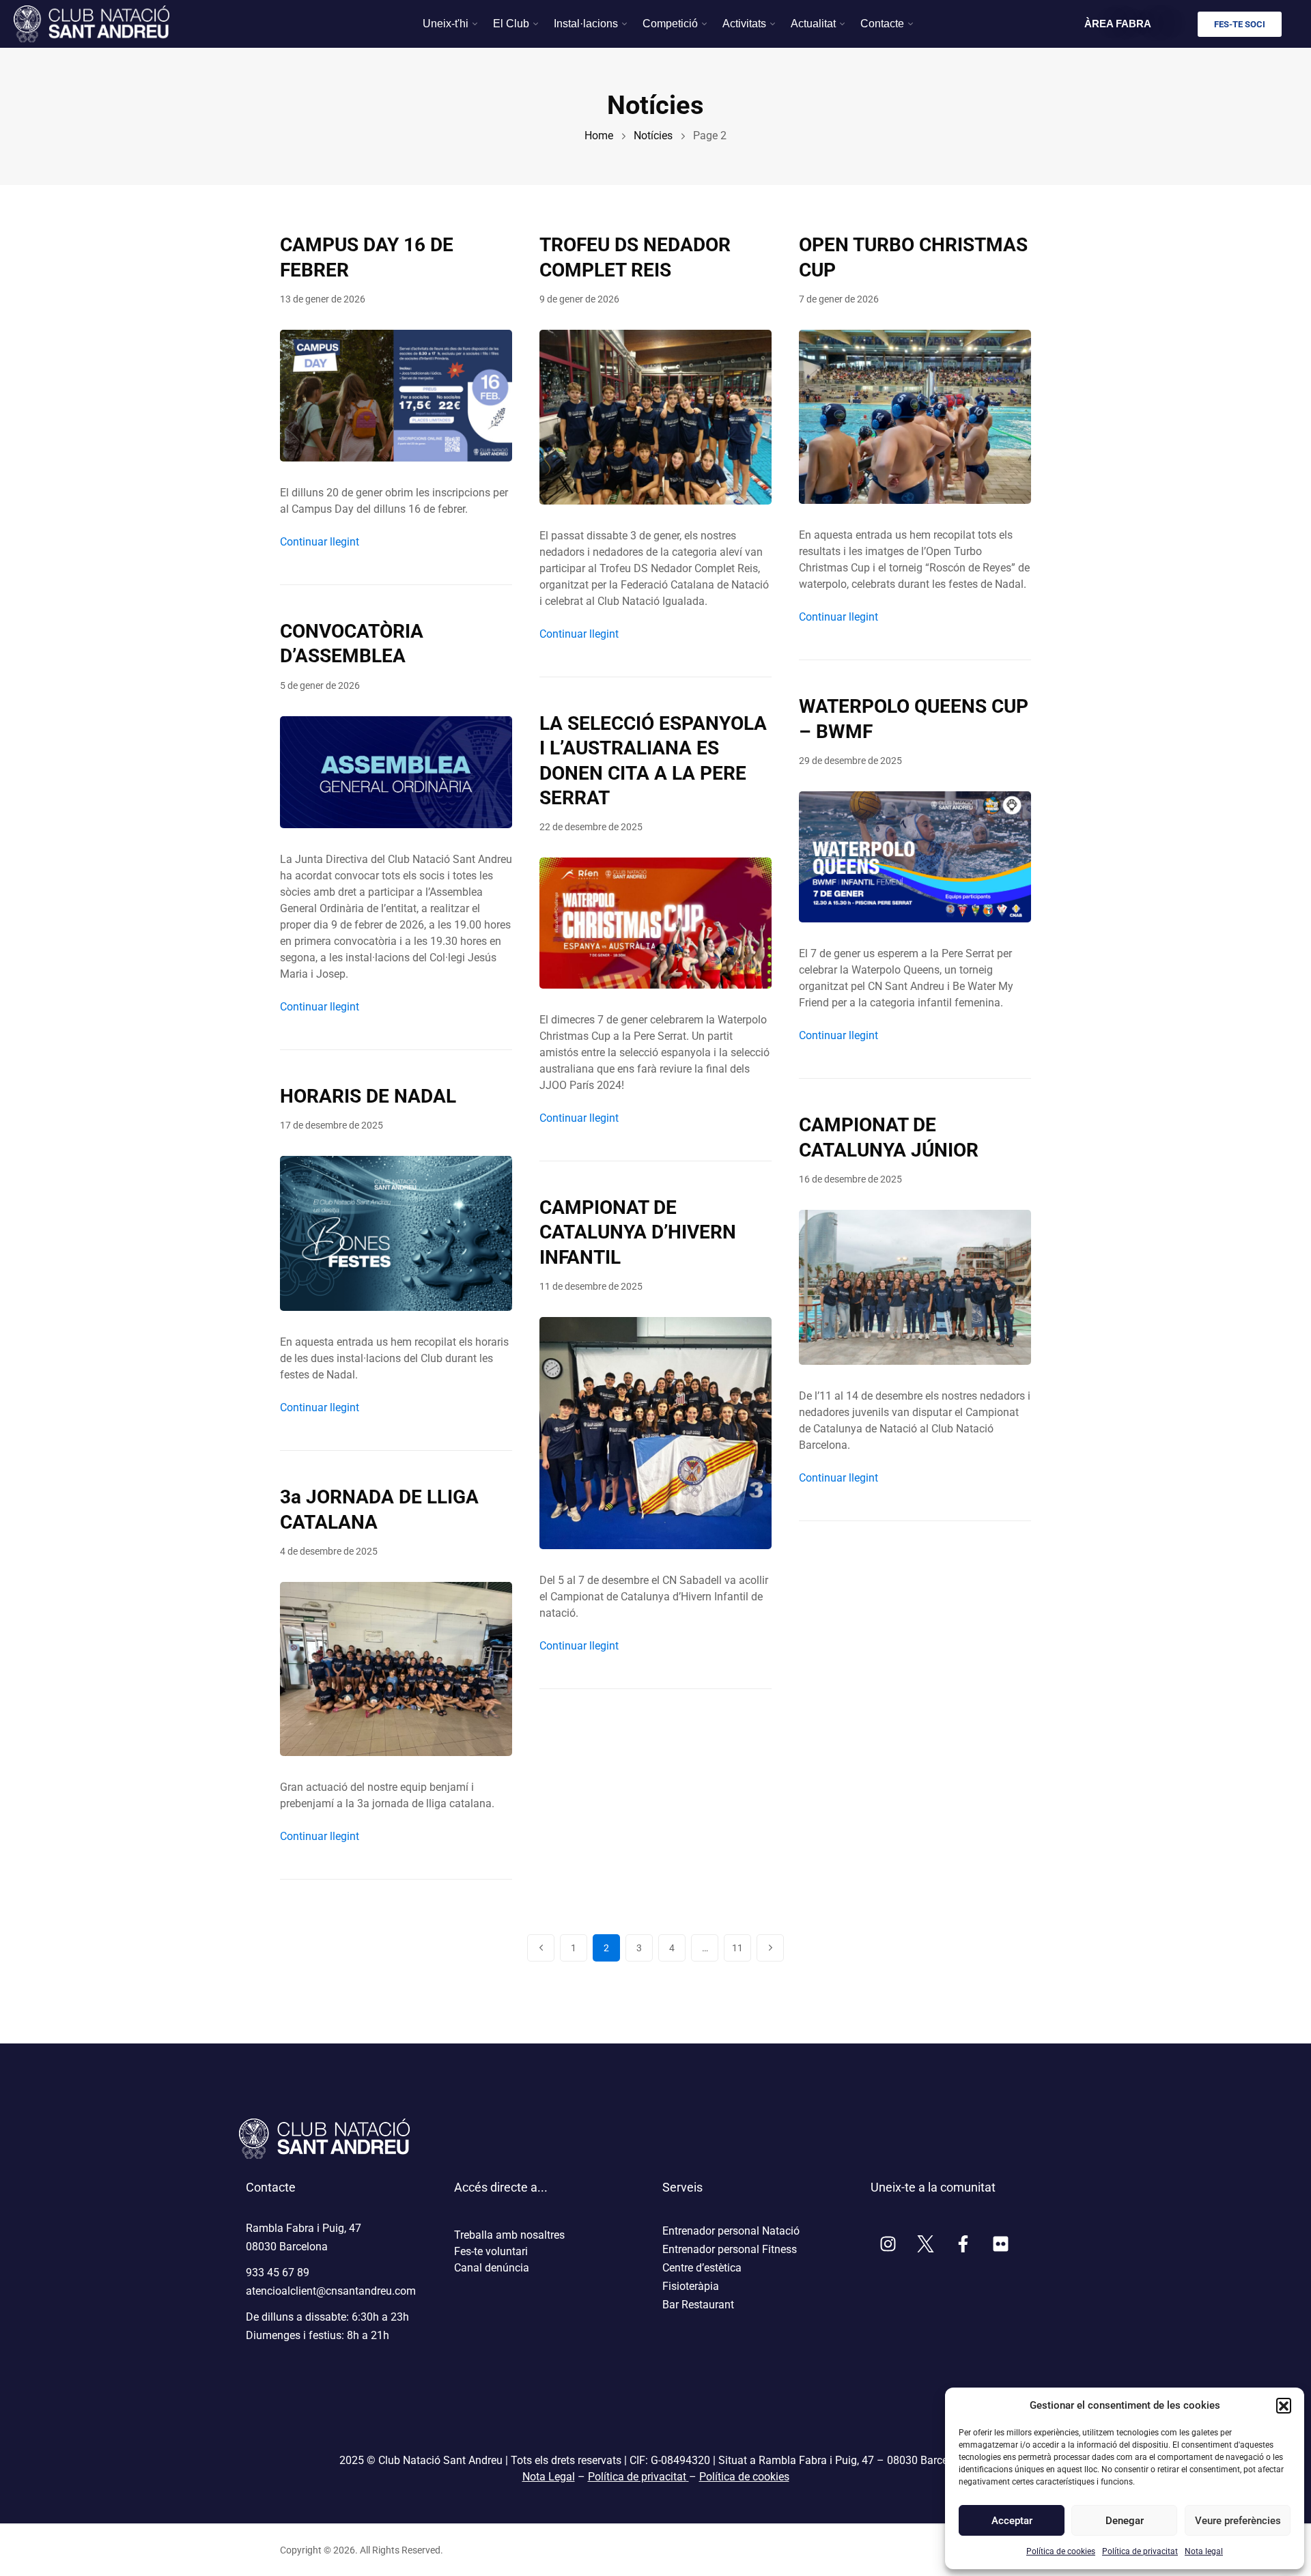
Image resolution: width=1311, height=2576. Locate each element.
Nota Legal (549, 2477)
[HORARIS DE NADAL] (396, 1233)
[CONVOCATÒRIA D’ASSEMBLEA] (396, 771)
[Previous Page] (541, 1948)
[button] (1284, 2405)
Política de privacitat (1140, 2551)
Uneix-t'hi (446, 24)
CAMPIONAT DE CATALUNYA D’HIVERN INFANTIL (638, 1232)
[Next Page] (770, 1948)
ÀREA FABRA (1118, 24)
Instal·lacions (586, 24)
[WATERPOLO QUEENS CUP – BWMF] (915, 857)
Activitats (744, 24)
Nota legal (1204, 2551)
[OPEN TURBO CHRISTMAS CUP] (915, 416)
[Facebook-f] (963, 2244)
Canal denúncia (492, 2268)
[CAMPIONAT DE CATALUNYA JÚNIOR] (915, 1287)
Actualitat (813, 24)
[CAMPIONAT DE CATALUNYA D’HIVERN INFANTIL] (655, 1432)
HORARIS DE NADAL (368, 1096)
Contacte (882, 24)
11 (742, 1944)
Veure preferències (1237, 2521)
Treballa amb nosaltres (509, 2235)
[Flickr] (1000, 2244)
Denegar (1125, 2521)
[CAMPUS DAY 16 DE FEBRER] (396, 395)
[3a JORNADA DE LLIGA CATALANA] (396, 1668)
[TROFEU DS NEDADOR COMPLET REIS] (655, 416)
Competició (670, 24)
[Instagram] (888, 2244)
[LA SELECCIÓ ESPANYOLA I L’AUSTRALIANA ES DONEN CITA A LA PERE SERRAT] (655, 922)
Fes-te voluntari (491, 2251)
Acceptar (1012, 2521)
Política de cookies (1061, 2551)
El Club (511, 24)
